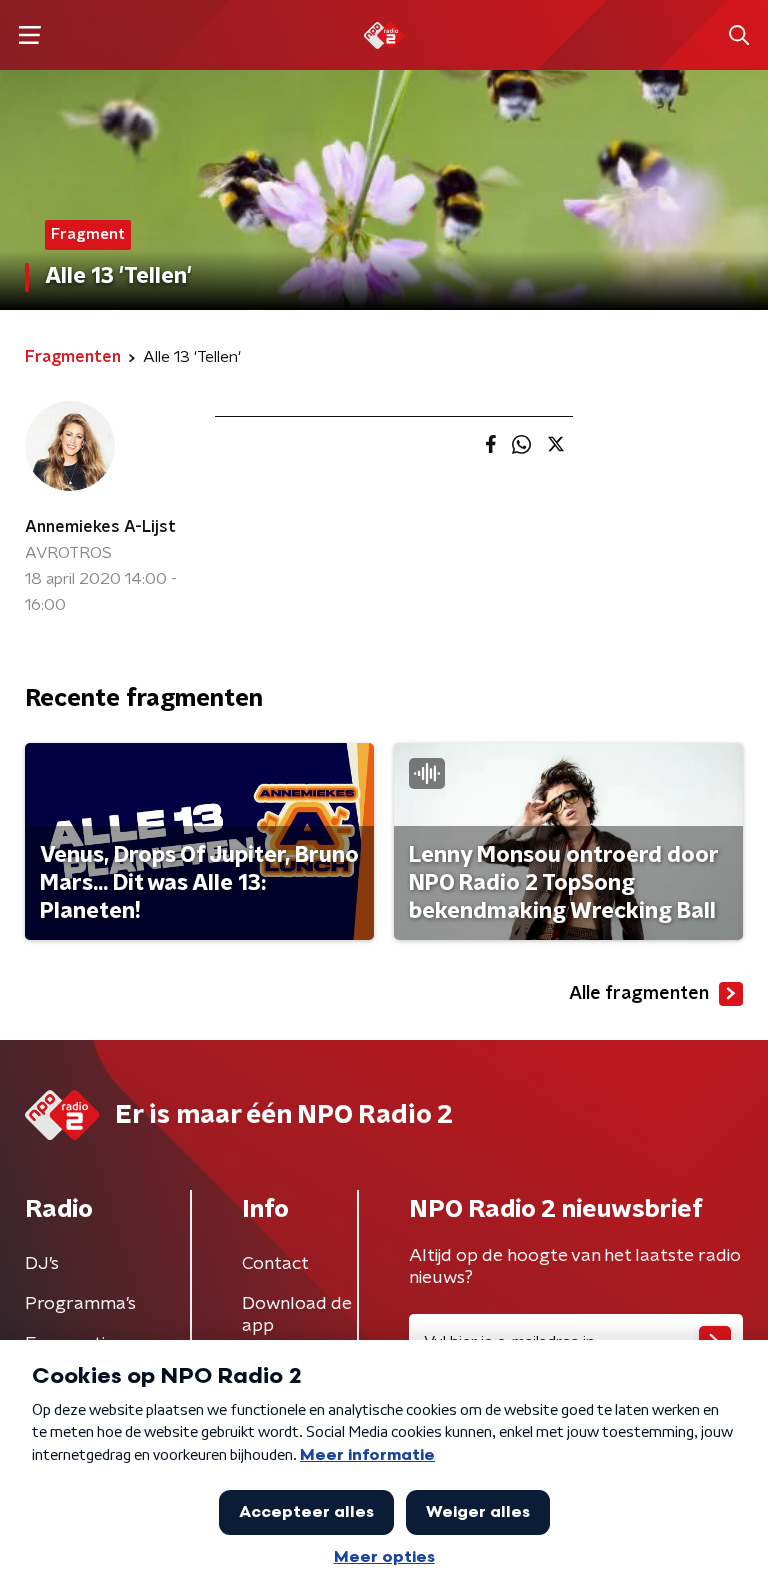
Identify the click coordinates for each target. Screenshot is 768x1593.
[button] (29, 35)
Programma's (80, 1304)
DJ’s (42, 1264)
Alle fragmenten (639, 994)
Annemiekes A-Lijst (100, 527)
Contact (275, 1264)
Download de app (297, 1315)
